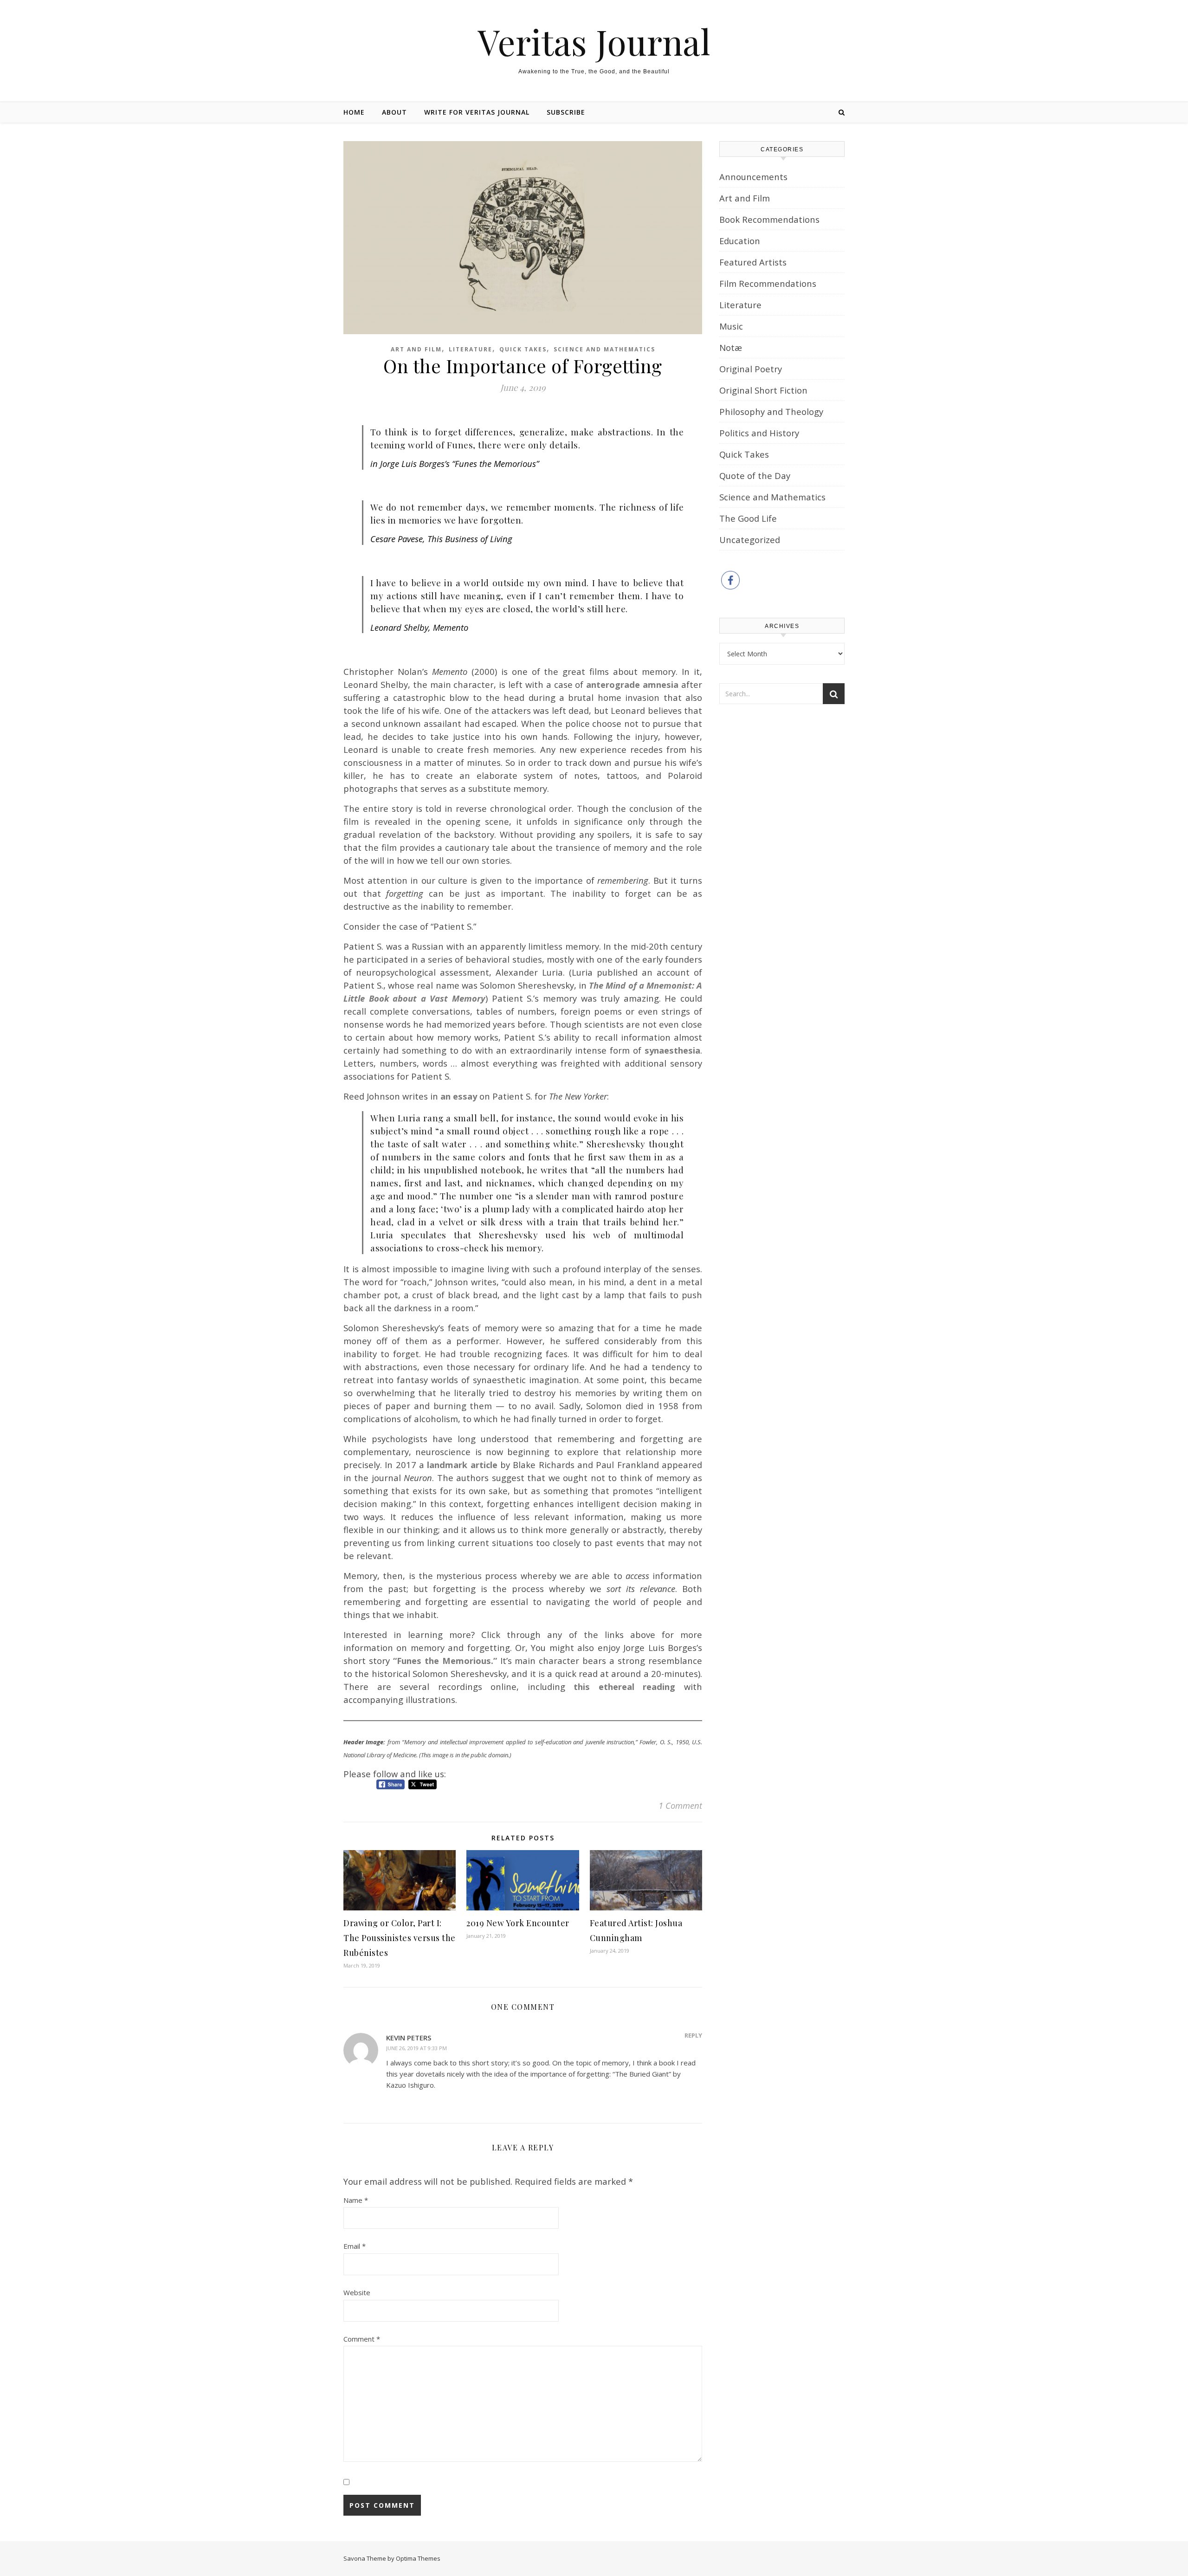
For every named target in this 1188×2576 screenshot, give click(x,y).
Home (354, 112)
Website (357, 2292)
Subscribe (566, 112)
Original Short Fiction (763, 390)
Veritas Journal (594, 42)
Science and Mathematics (604, 349)
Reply (693, 2035)
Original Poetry (751, 369)
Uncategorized (750, 540)
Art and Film (416, 349)
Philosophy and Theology (771, 411)
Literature (471, 349)
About (394, 112)
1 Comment (680, 1805)
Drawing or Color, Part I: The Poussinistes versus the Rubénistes (400, 1938)
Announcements (753, 177)
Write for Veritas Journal (477, 112)
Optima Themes (418, 2558)
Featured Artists (753, 262)
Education (740, 241)
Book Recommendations (769, 219)
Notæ (731, 347)
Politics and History (759, 433)
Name (356, 2200)
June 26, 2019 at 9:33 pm (416, 2048)
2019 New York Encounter (518, 1923)
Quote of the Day (755, 476)
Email (355, 2246)
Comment (362, 2339)
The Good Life (748, 518)
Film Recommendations (768, 283)
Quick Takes (523, 349)
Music (731, 326)
